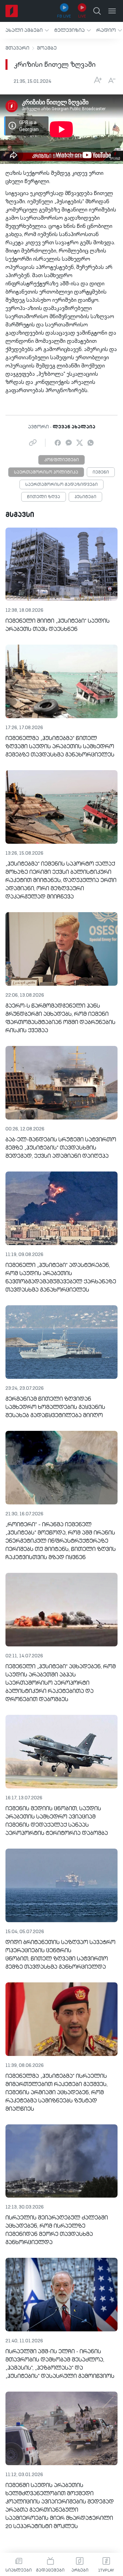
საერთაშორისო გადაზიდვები (61, 485)
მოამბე (47, 48)
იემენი (101, 473)
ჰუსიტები (85, 497)
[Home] (12, 11)
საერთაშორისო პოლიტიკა (46, 473)
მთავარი (17, 48)
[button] (27, 30)
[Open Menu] (112, 11)
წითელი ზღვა (44, 497)
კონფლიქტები (61, 460)
